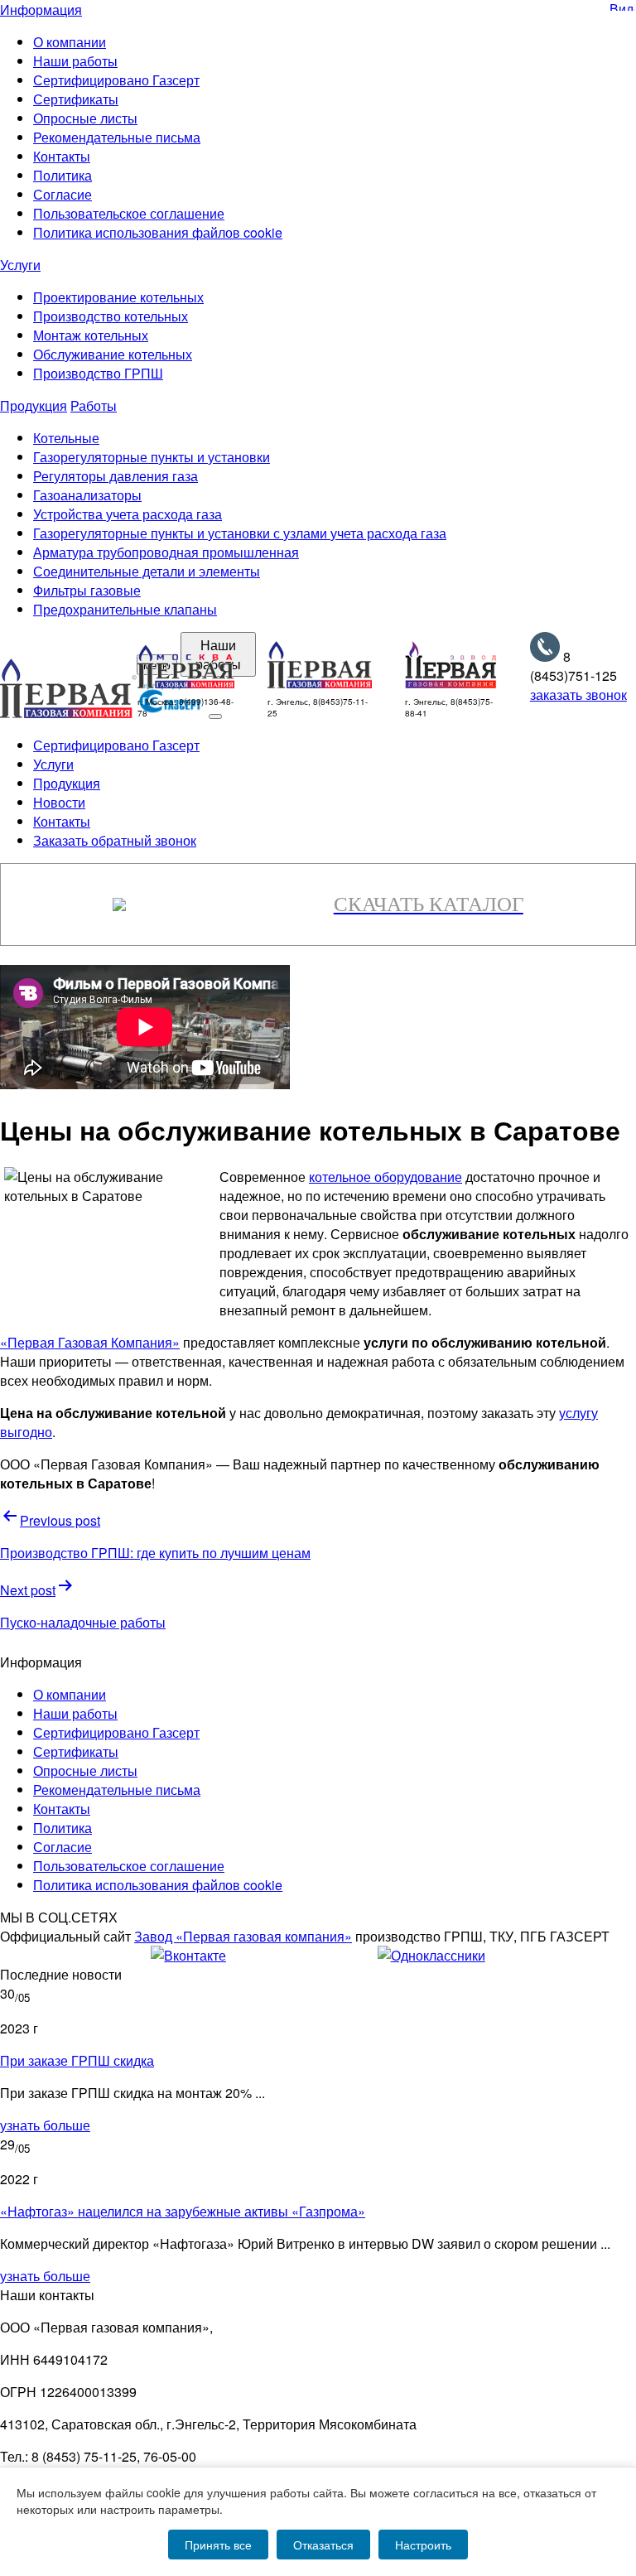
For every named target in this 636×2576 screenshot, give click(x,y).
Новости (59, 802)
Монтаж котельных (91, 335)
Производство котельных (111, 316)
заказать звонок (578, 695)
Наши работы (75, 61)
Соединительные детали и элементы (147, 571)
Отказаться (323, 2545)
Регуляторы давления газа (116, 476)
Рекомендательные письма (117, 137)
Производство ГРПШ (98, 373)
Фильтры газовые (87, 590)
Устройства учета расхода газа (128, 514)
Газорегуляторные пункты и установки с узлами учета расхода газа (240, 533)
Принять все (218, 2545)
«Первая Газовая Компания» (90, 1342)
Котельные (66, 438)
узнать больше (45, 2125)
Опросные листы (85, 118)
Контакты (62, 156)
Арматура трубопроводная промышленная (166, 552)
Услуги (20, 265)
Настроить (423, 2545)
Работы (94, 405)
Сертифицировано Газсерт (116, 80)
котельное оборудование (385, 1177)
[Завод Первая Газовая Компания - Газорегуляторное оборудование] (451, 683)
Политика (63, 175)
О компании (70, 42)
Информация (41, 10)
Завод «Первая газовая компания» (243, 1936)
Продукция (34, 405)
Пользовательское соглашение (129, 213)
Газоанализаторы (87, 495)
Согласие (63, 194)
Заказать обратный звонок (115, 840)
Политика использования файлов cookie (158, 232)
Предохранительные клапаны (125, 609)
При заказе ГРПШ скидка (77, 2060)
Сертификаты (76, 99)
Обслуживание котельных (113, 354)
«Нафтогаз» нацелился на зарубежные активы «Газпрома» (183, 2211)
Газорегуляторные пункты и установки (152, 457)
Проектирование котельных (118, 297)
